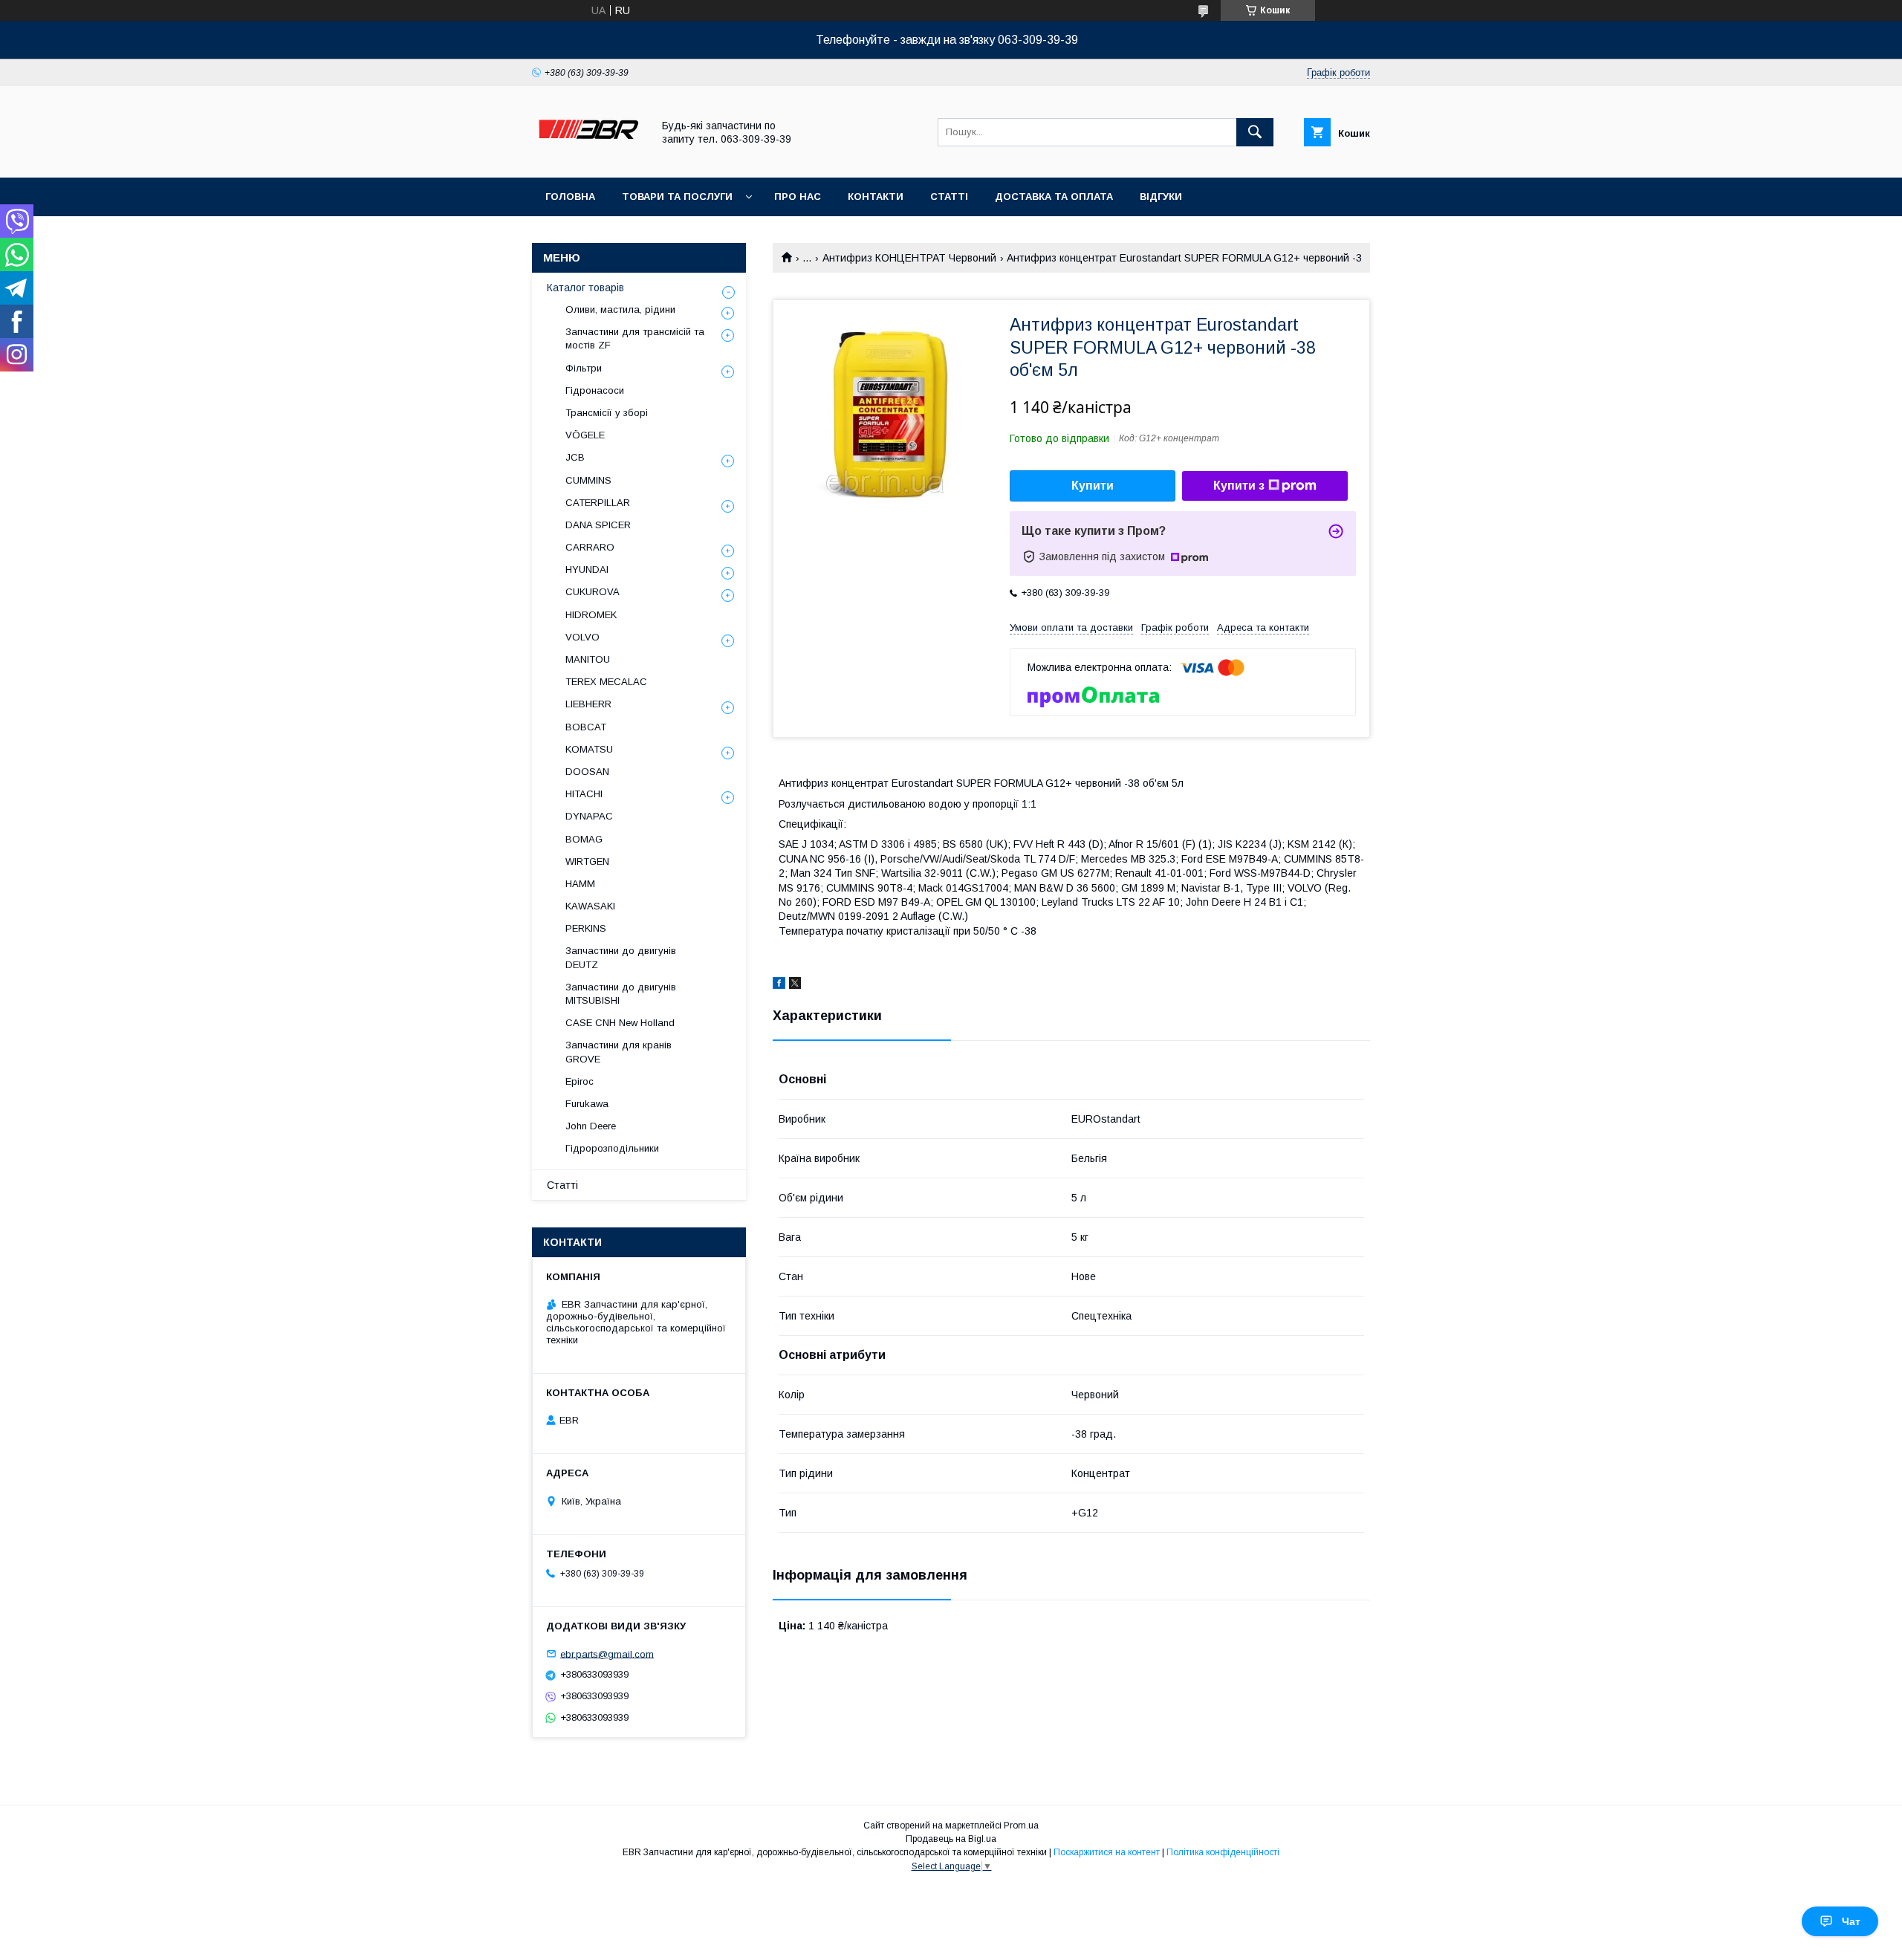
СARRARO (590, 547)
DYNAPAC (589, 816)
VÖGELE (585, 435)
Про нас (798, 197)
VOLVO (582, 637)
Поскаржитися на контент (1107, 1852)
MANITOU (588, 659)
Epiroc (580, 1081)
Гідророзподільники (612, 1148)
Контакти (876, 197)
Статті (949, 197)
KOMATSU (589, 749)
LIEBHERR (588, 704)
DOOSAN (587, 772)
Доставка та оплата (1054, 197)
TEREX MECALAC (606, 682)
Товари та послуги (677, 197)
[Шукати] (1255, 132)
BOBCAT (586, 727)
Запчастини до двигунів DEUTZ (621, 957)
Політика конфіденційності (1223, 1852)
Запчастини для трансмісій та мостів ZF (635, 338)
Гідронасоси (595, 390)
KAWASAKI (590, 906)
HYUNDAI (587, 569)
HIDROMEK (591, 615)
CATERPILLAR (598, 503)
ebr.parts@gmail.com (607, 1654)
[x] (795, 985)
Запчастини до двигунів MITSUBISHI (621, 994)
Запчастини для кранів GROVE (619, 1052)
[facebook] (779, 985)
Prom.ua (1021, 1826)
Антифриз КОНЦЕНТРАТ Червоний (909, 258)
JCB (575, 457)
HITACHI (584, 794)
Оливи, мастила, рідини (620, 309)
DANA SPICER (598, 525)
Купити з (1239, 486)
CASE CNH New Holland (620, 1023)
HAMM (580, 884)
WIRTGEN (587, 861)
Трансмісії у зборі (607, 413)
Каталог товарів (585, 288)
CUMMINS (588, 480)
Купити (1093, 486)
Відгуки (1161, 197)
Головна (570, 197)
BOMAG (584, 839)
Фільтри (584, 368)
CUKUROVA (593, 592)
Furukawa (587, 1104)
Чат (1851, 1921)
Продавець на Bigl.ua (951, 1839)
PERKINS (586, 928)
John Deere (591, 1126)
